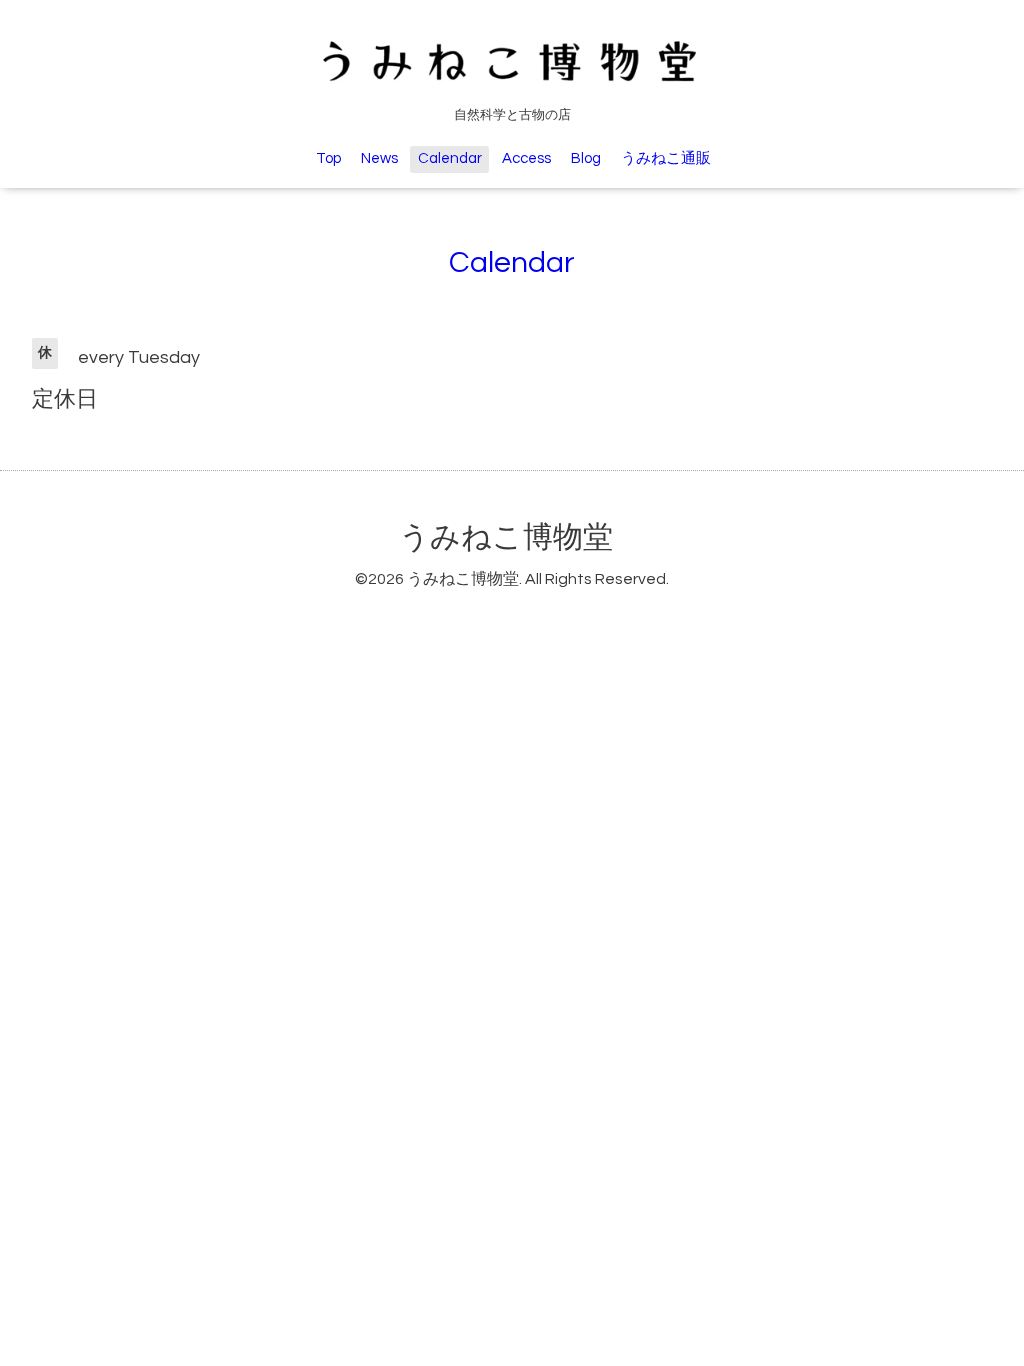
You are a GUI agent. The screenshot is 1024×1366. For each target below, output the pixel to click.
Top (328, 158)
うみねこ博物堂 (506, 537)
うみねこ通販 (666, 158)
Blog (586, 158)
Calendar (450, 158)
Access (526, 158)
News (379, 158)
